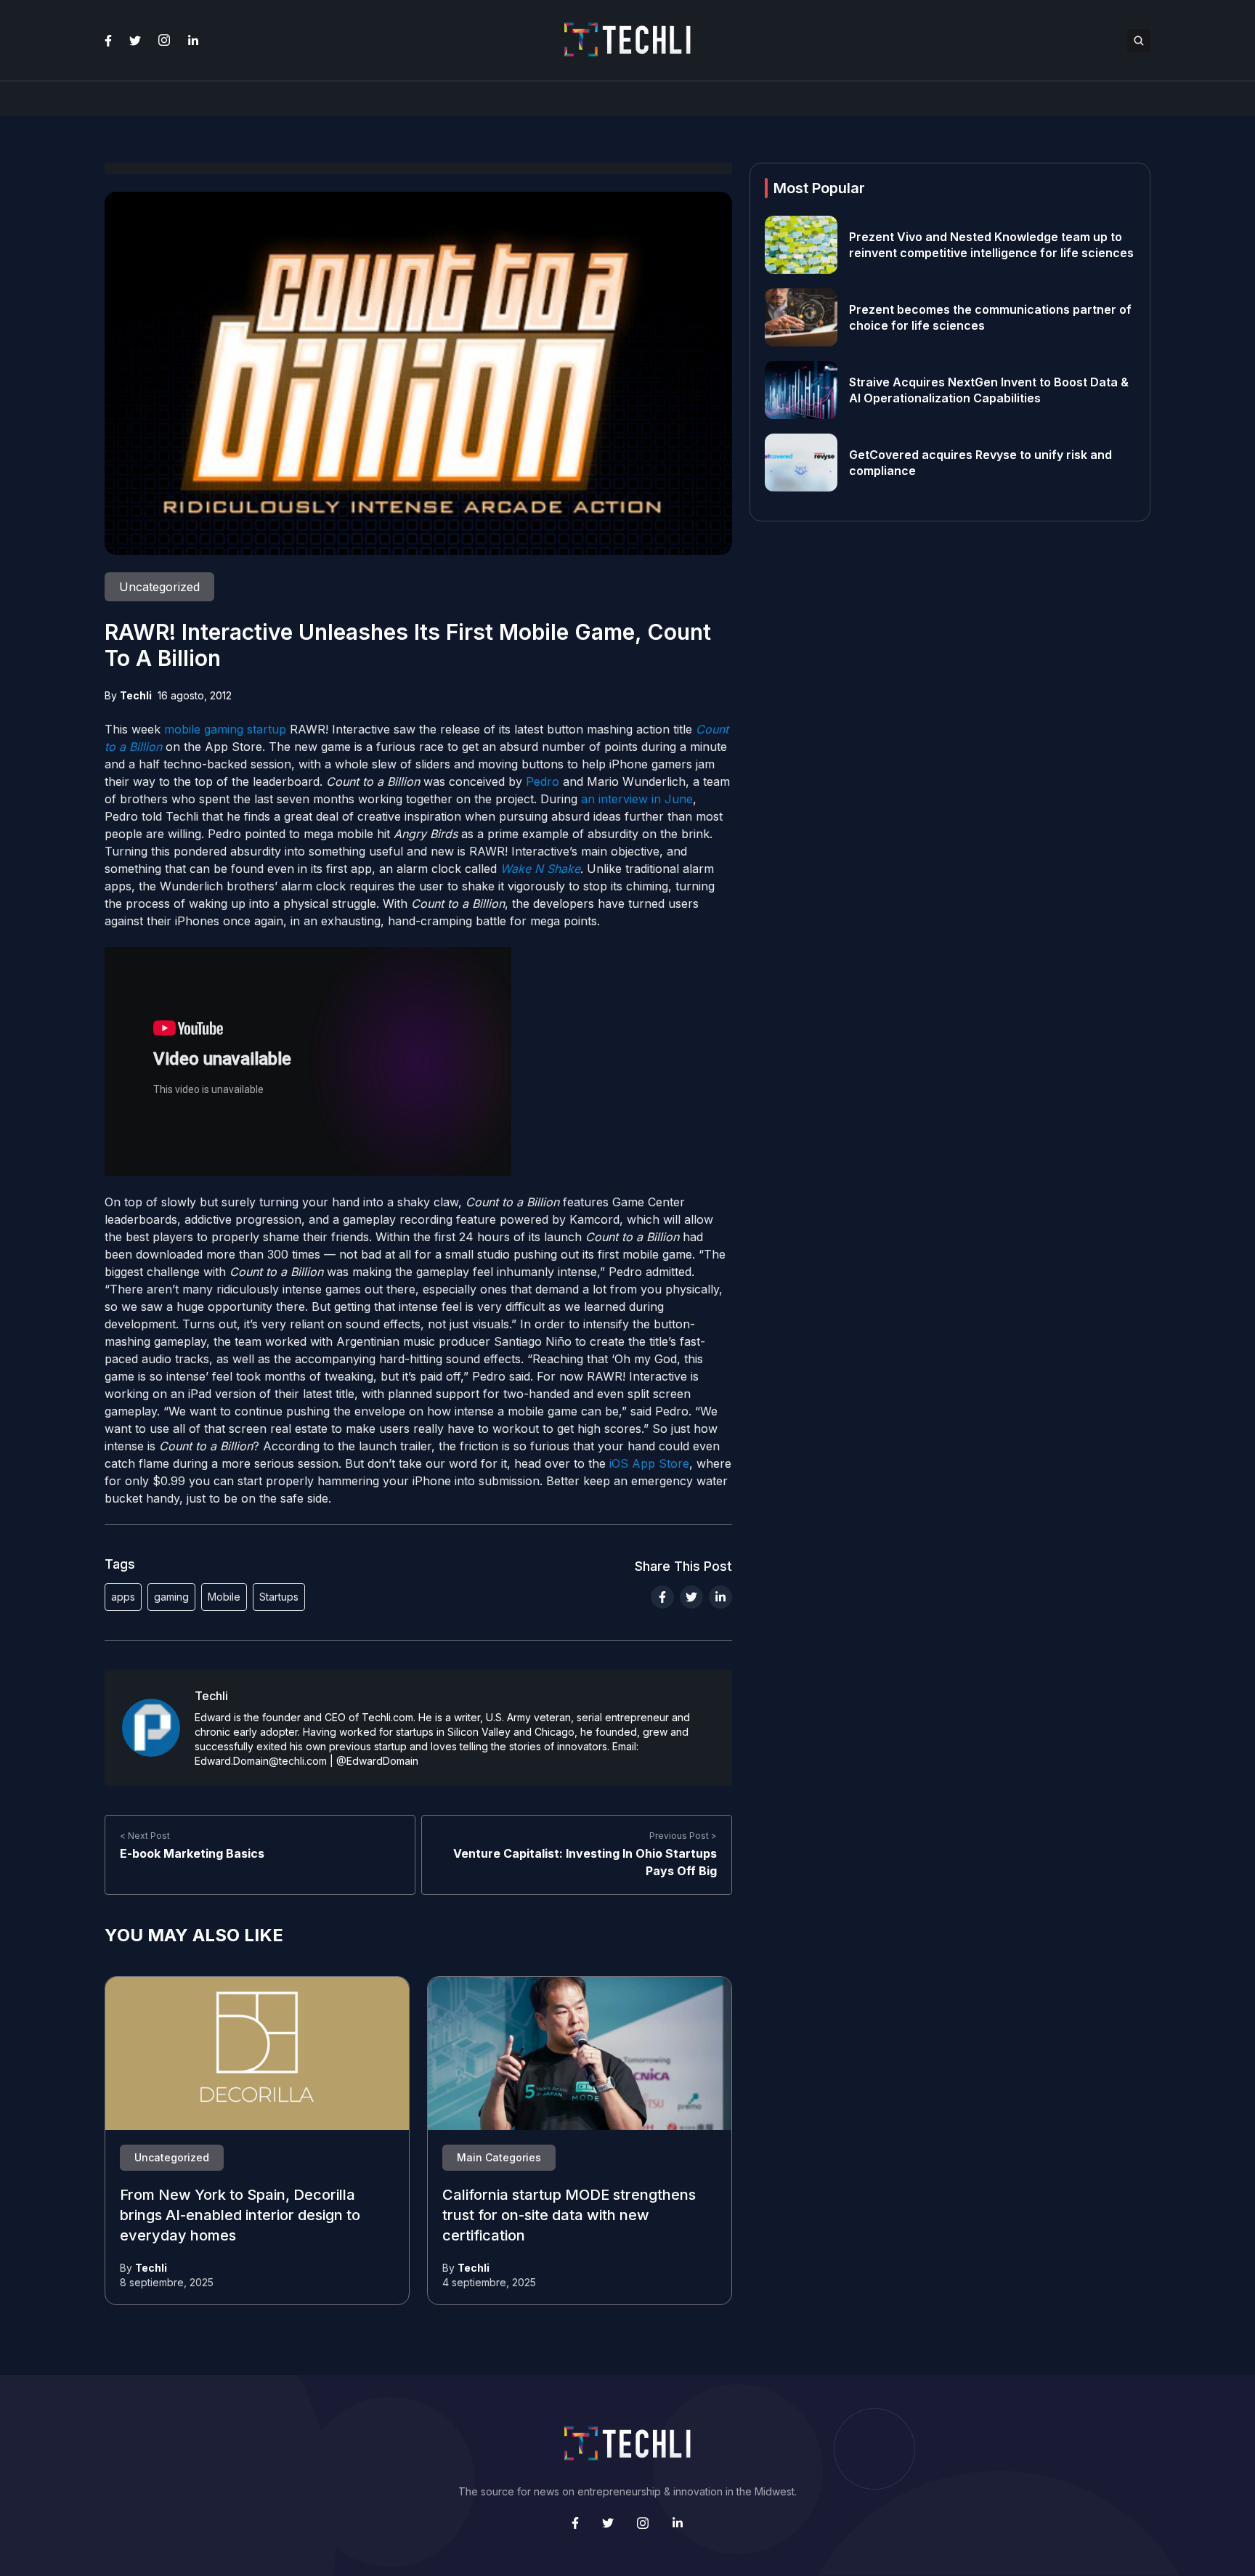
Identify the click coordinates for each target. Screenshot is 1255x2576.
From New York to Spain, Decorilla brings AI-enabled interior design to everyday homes (240, 2216)
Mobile (224, 1597)
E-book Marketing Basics (192, 1853)
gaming (224, 729)
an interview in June (637, 799)
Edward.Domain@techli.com (261, 1761)
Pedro (543, 781)
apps (123, 1597)
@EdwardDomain (377, 1761)
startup (267, 729)
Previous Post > (683, 1836)
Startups (279, 1597)
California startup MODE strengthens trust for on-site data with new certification (569, 2216)
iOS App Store (649, 1463)
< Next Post (145, 1836)
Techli (136, 695)
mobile (182, 729)
